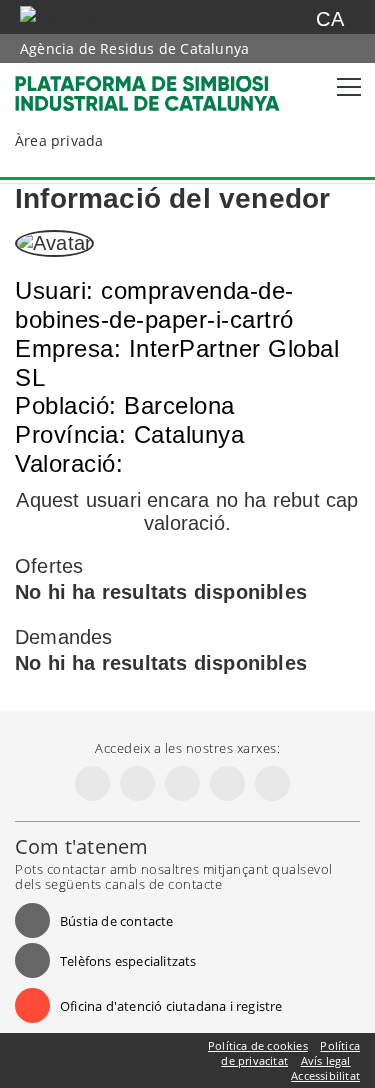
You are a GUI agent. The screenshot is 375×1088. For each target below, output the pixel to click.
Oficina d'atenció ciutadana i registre (171, 1006)
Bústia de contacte (117, 921)
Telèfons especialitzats (128, 961)
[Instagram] (182, 783)
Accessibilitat (325, 1075)
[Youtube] (272, 783)
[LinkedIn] (227, 783)
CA (329, 19)
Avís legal (326, 1060)
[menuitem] (76, 140)
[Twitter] (137, 783)
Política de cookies (258, 1045)
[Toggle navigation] (344, 87)
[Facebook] (92, 783)
